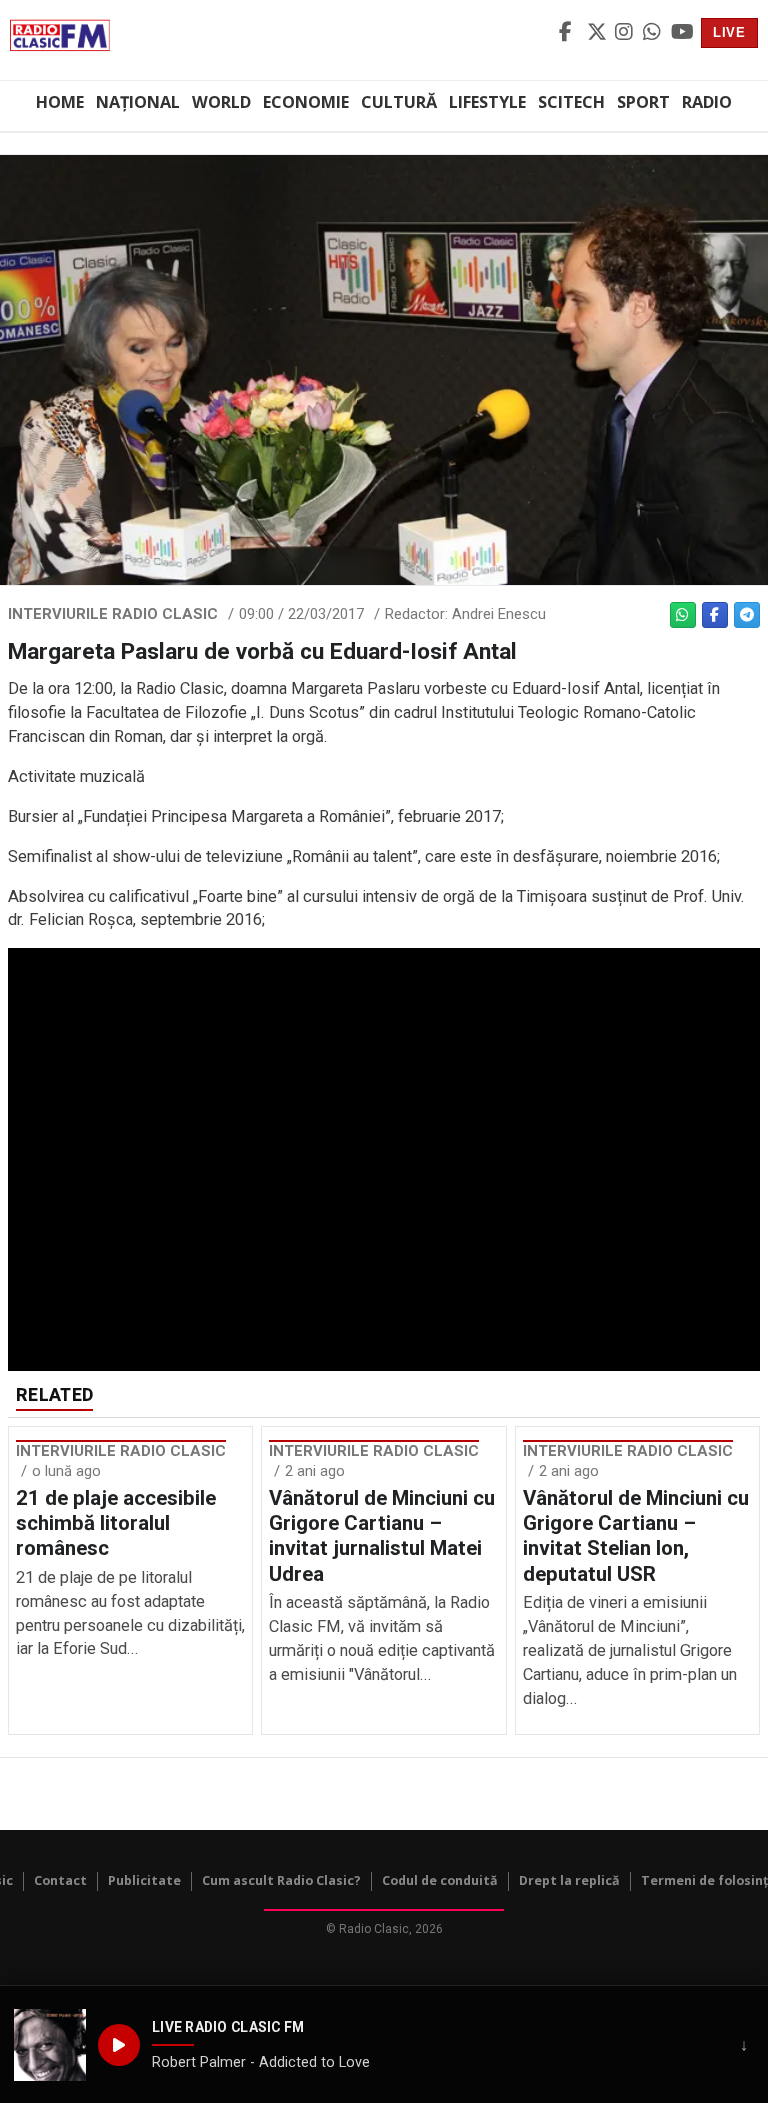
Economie (306, 102)
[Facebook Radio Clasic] (570, 33)
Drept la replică (569, 1880)
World (221, 102)
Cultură (399, 102)
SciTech (571, 102)
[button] (50, 2045)
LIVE (729, 32)
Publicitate (144, 1880)
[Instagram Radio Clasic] (626, 33)
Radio (707, 102)
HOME (60, 102)
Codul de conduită (440, 1880)
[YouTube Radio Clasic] (682, 33)
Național (138, 102)
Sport (643, 102)
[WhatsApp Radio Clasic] (654, 33)
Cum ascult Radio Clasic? (281, 1880)
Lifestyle (487, 102)
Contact (60, 1880)
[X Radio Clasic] (598, 33)
